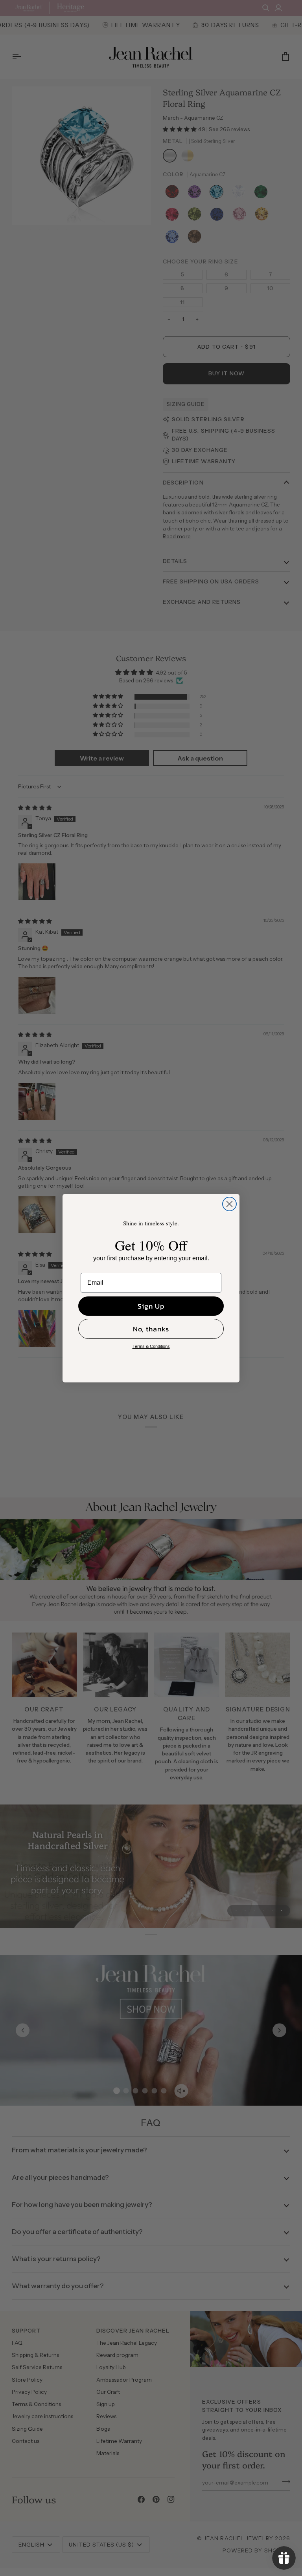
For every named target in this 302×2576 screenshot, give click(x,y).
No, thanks (151, 1329)
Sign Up (151, 1306)
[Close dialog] (229, 1204)
